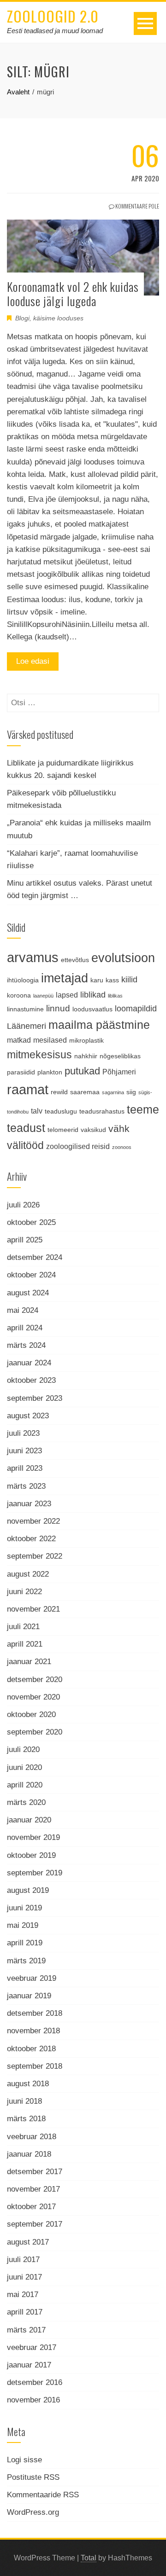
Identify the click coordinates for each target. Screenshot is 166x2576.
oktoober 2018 (31, 2049)
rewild (59, 1092)
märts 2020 (26, 1802)
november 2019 (33, 1837)
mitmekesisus (39, 1055)
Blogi (22, 318)
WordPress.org (33, 2512)
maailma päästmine (99, 1025)
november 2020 (33, 1697)
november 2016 (33, 2400)
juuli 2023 (23, 1433)
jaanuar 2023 (29, 1504)
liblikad (93, 995)
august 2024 (28, 1293)
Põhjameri (119, 1072)
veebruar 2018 (32, 2137)
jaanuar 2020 (29, 1820)
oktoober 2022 (31, 1539)
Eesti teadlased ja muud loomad (55, 31)
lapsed (67, 995)
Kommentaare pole (137, 206)
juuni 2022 (24, 1592)
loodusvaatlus (92, 1009)
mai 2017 (23, 2295)
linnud (58, 1008)
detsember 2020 (35, 1680)
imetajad (65, 978)
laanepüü (43, 996)
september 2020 (35, 1732)
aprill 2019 (25, 1943)
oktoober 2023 (31, 1380)
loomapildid (136, 1009)
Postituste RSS (33, 2477)
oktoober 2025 (31, 1222)
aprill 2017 (25, 2312)
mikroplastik (86, 1040)
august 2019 (28, 1890)
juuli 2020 (23, 1749)
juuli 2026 (23, 1205)
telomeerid (63, 1130)
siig (131, 1092)
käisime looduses (58, 318)
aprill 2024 (25, 1328)
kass (112, 980)
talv (37, 1111)
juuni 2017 (24, 2277)
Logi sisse (24, 2460)
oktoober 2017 (31, 2207)
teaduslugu (61, 1111)
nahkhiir (86, 1056)
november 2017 (33, 2189)
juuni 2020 (24, 1767)
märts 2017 (26, 2330)
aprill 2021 (25, 1644)
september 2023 (35, 1398)
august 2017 (28, 2242)
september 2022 (35, 1556)
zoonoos (122, 1147)
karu (97, 980)
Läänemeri (27, 1026)
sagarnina (113, 1092)
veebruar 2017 (32, 2347)
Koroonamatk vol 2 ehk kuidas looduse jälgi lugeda (73, 294)
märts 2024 (26, 1345)
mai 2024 (23, 1310)
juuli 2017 (23, 2260)
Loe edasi (33, 661)
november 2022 (33, 1521)
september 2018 (35, 2066)
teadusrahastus (102, 1111)
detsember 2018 (35, 2013)
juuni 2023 (24, 1451)
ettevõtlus (75, 960)
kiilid (129, 980)
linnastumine (25, 1009)
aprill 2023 (25, 1468)
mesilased (50, 1040)
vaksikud (93, 1130)
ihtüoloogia (23, 980)
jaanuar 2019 (29, 1996)
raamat (28, 1089)
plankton (50, 1072)
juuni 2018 (24, 2101)
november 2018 (33, 2031)
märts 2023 (26, 1486)
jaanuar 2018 (29, 2154)
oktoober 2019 (31, 1855)
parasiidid (21, 1072)
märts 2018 (26, 2119)
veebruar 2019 (32, 1978)
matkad (19, 1040)
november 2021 (33, 1609)
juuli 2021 (23, 1627)
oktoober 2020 (31, 1714)
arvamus (33, 957)
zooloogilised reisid (78, 1146)
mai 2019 (23, 1925)
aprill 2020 (25, 1785)
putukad (82, 1071)
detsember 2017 (35, 2172)
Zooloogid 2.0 (53, 16)
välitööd (25, 1146)
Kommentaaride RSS (43, 2495)
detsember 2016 (35, 2382)
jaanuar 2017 (29, 2365)
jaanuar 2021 (29, 1662)
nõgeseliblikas (120, 1056)
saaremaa (85, 1092)
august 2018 (28, 2084)
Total (89, 2558)
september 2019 (35, 1873)
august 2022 (28, 1574)
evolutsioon (123, 958)
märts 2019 (26, 1961)
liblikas (115, 996)
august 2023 (28, 1416)
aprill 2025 (25, 1240)
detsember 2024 (35, 1257)
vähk (119, 1128)
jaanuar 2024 (29, 1363)
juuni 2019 (24, 1908)
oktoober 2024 (31, 1275)
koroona (19, 995)
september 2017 (35, 2224)
